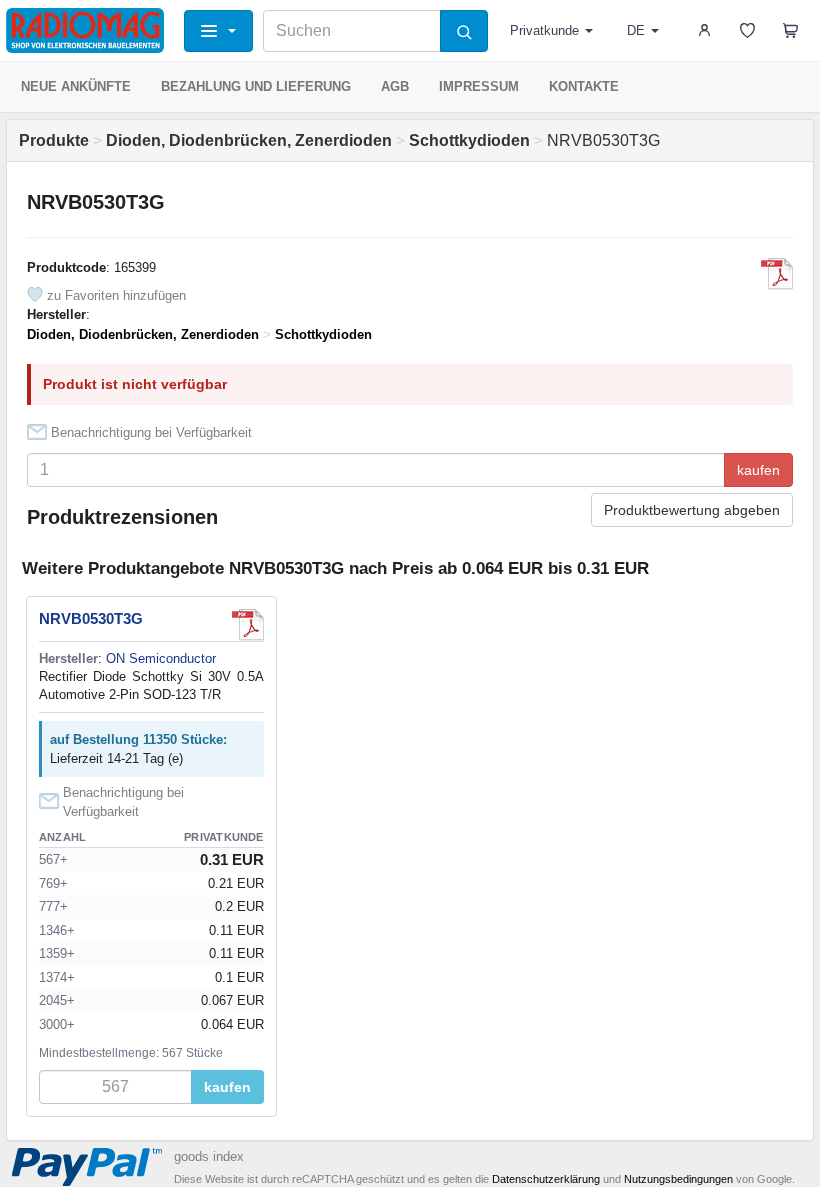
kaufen (758, 470)
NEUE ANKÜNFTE (76, 86)
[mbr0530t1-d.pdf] (777, 274)
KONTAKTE (584, 86)
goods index (209, 1156)
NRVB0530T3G (91, 618)
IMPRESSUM (479, 86)
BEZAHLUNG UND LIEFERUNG (256, 86)
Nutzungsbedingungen (678, 1179)
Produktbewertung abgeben (692, 510)
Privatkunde (544, 30)
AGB (395, 86)
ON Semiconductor (161, 658)
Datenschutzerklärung (546, 1179)
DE (636, 30)
